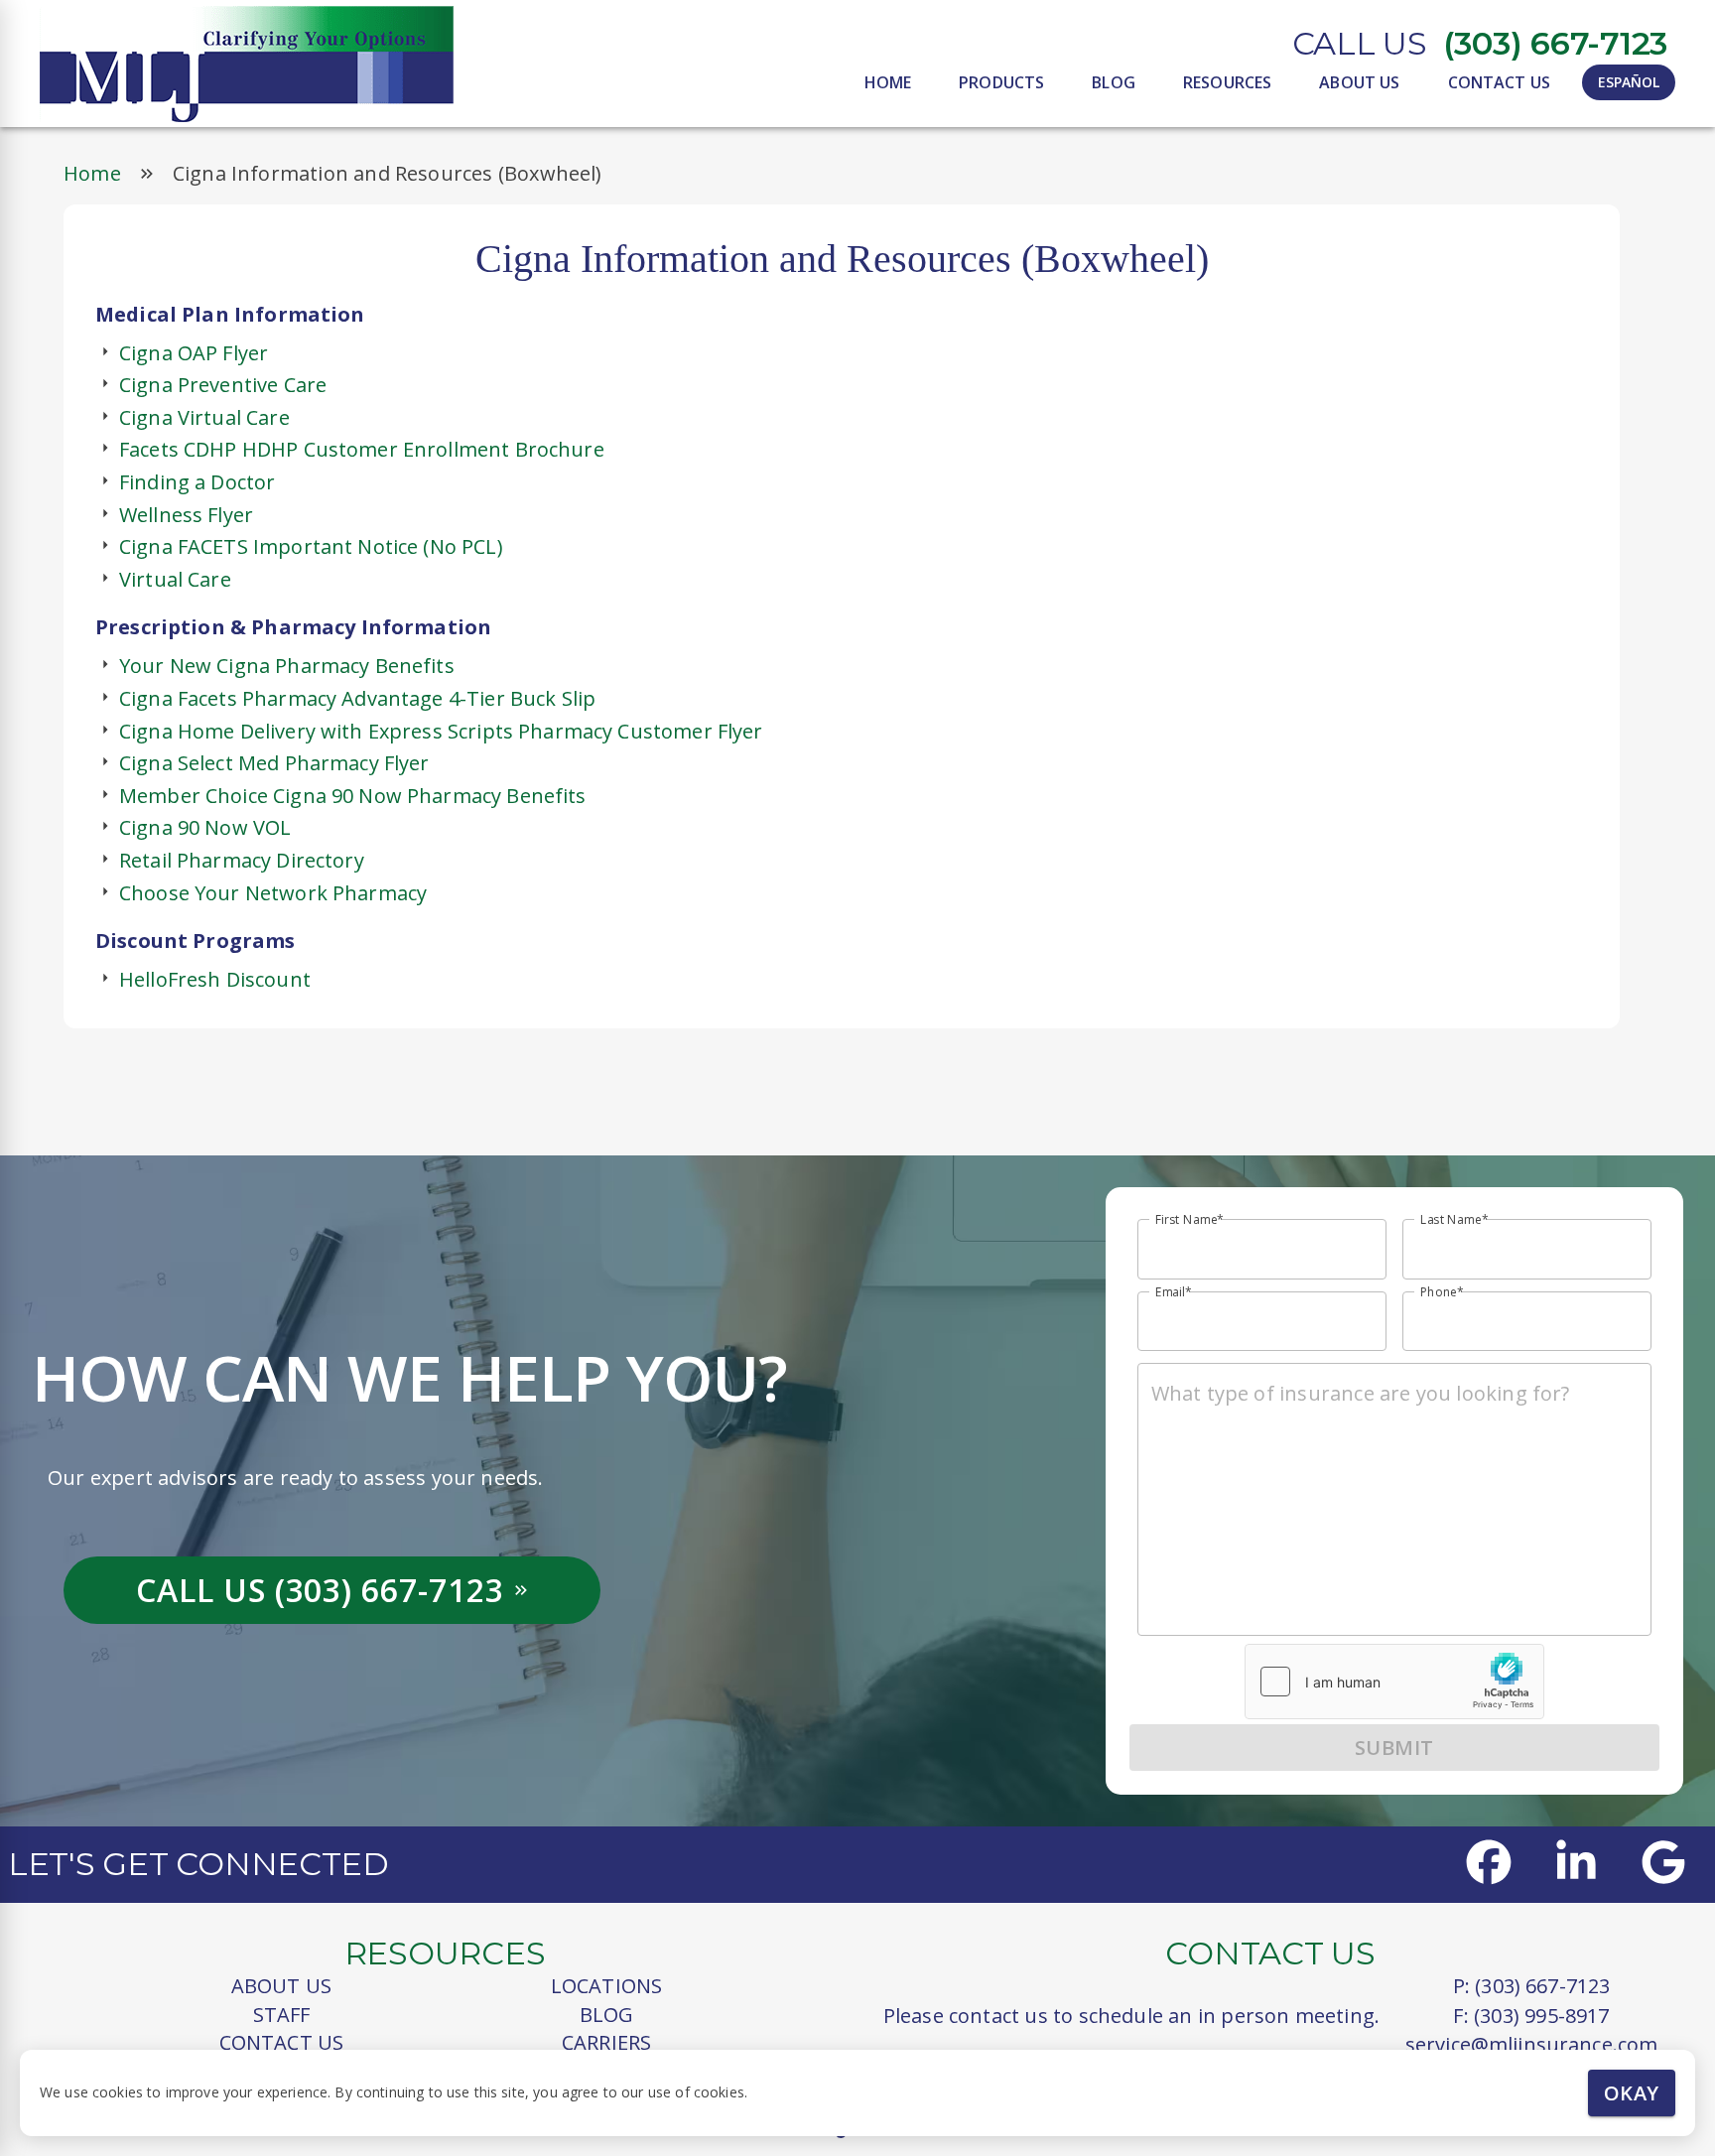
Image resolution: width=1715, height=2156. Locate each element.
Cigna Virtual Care (204, 417)
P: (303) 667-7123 (1532, 1986)
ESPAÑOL (1629, 82)
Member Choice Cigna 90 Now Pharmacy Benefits (353, 796)
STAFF (282, 2015)
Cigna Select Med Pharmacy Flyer (274, 763)
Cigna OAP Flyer (194, 353)
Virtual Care (175, 579)
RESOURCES (1227, 82)
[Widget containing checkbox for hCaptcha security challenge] (1394, 1682)
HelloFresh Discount (215, 979)
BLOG (1114, 82)
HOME (888, 82)
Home (92, 173)
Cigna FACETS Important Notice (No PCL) (311, 546)
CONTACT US (1500, 82)
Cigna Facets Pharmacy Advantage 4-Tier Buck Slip (357, 698)
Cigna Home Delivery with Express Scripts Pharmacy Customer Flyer (441, 731)
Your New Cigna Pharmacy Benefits (287, 666)
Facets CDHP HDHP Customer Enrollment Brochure (362, 449)
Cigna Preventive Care (223, 385)
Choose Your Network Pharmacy (273, 893)
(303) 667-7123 (1555, 44)
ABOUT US (1359, 82)
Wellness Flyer (186, 515)
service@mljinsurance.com (1532, 2044)
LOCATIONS (606, 1986)
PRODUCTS (1001, 82)
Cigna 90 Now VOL (205, 827)
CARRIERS (606, 2042)
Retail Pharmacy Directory (242, 860)
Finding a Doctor (197, 482)
